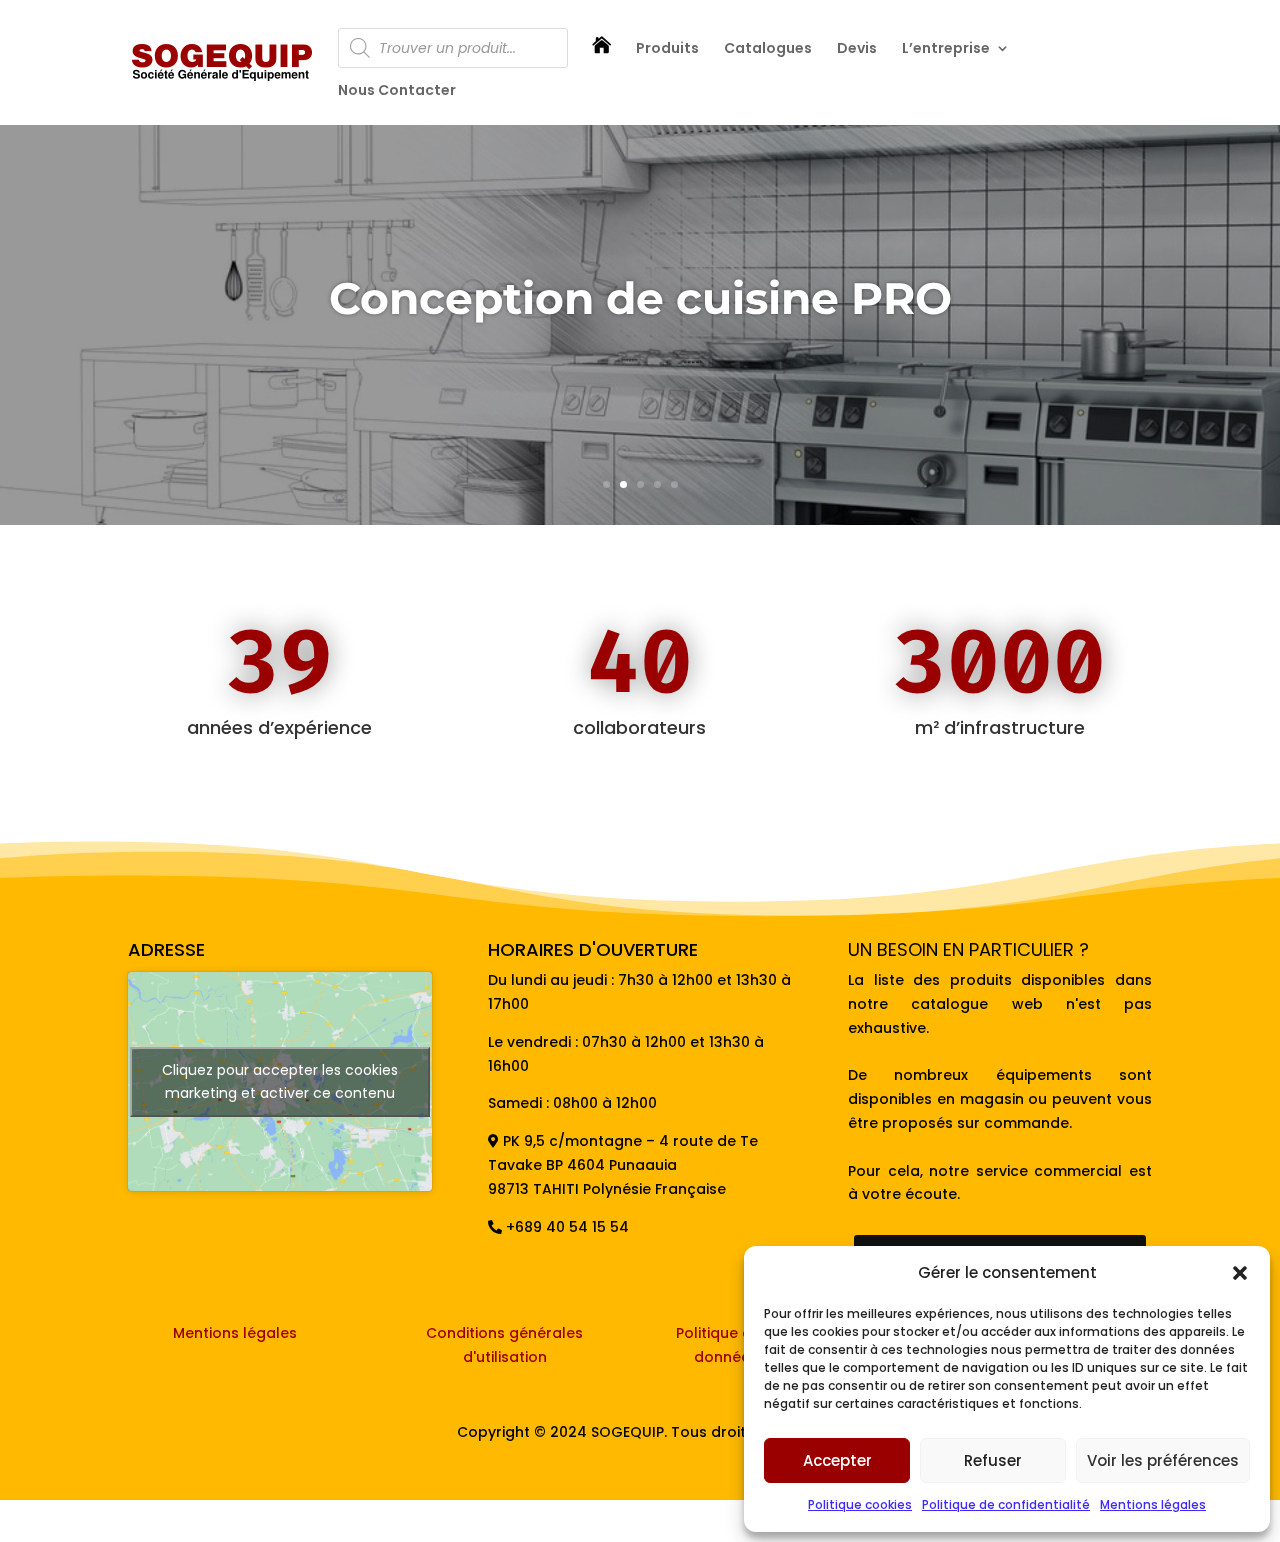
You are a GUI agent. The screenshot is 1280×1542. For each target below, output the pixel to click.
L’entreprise (946, 49)
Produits (667, 49)
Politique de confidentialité (1006, 1504)
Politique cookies (860, 1504)
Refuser (993, 1460)
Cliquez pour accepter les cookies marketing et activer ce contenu (280, 1081)
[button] (1240, 1273)
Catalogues (768, 49)
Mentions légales (1153, 1504)
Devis (857, 49)
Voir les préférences (1163, 1460)
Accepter (837, 1460)
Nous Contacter (397, 91)
